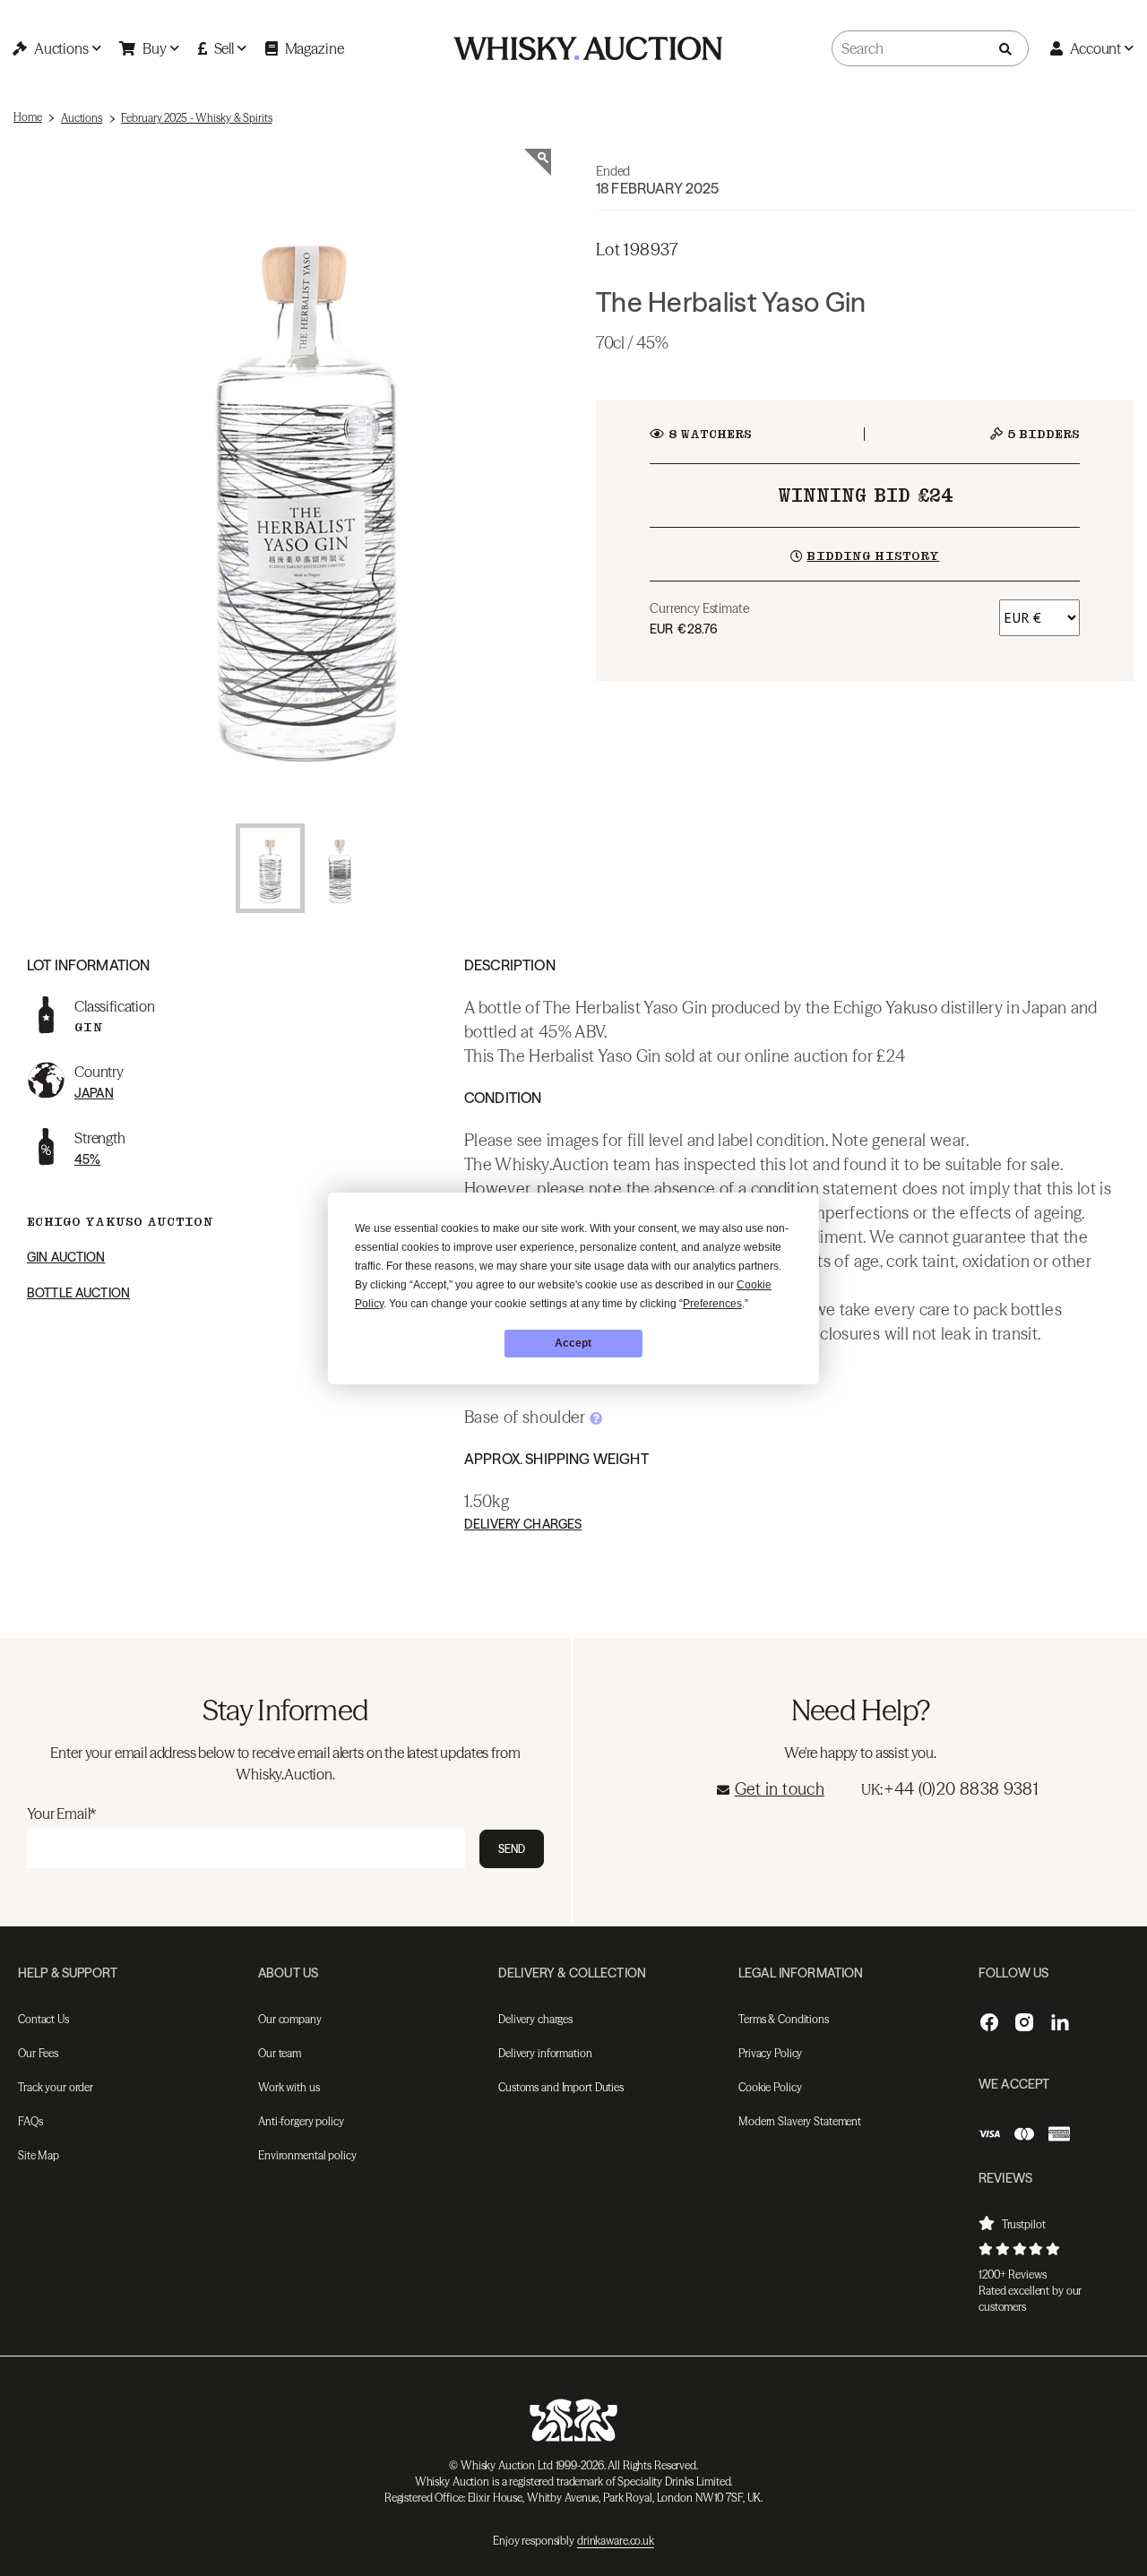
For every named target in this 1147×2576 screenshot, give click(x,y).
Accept (573, 1343)
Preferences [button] (712, 1304)
